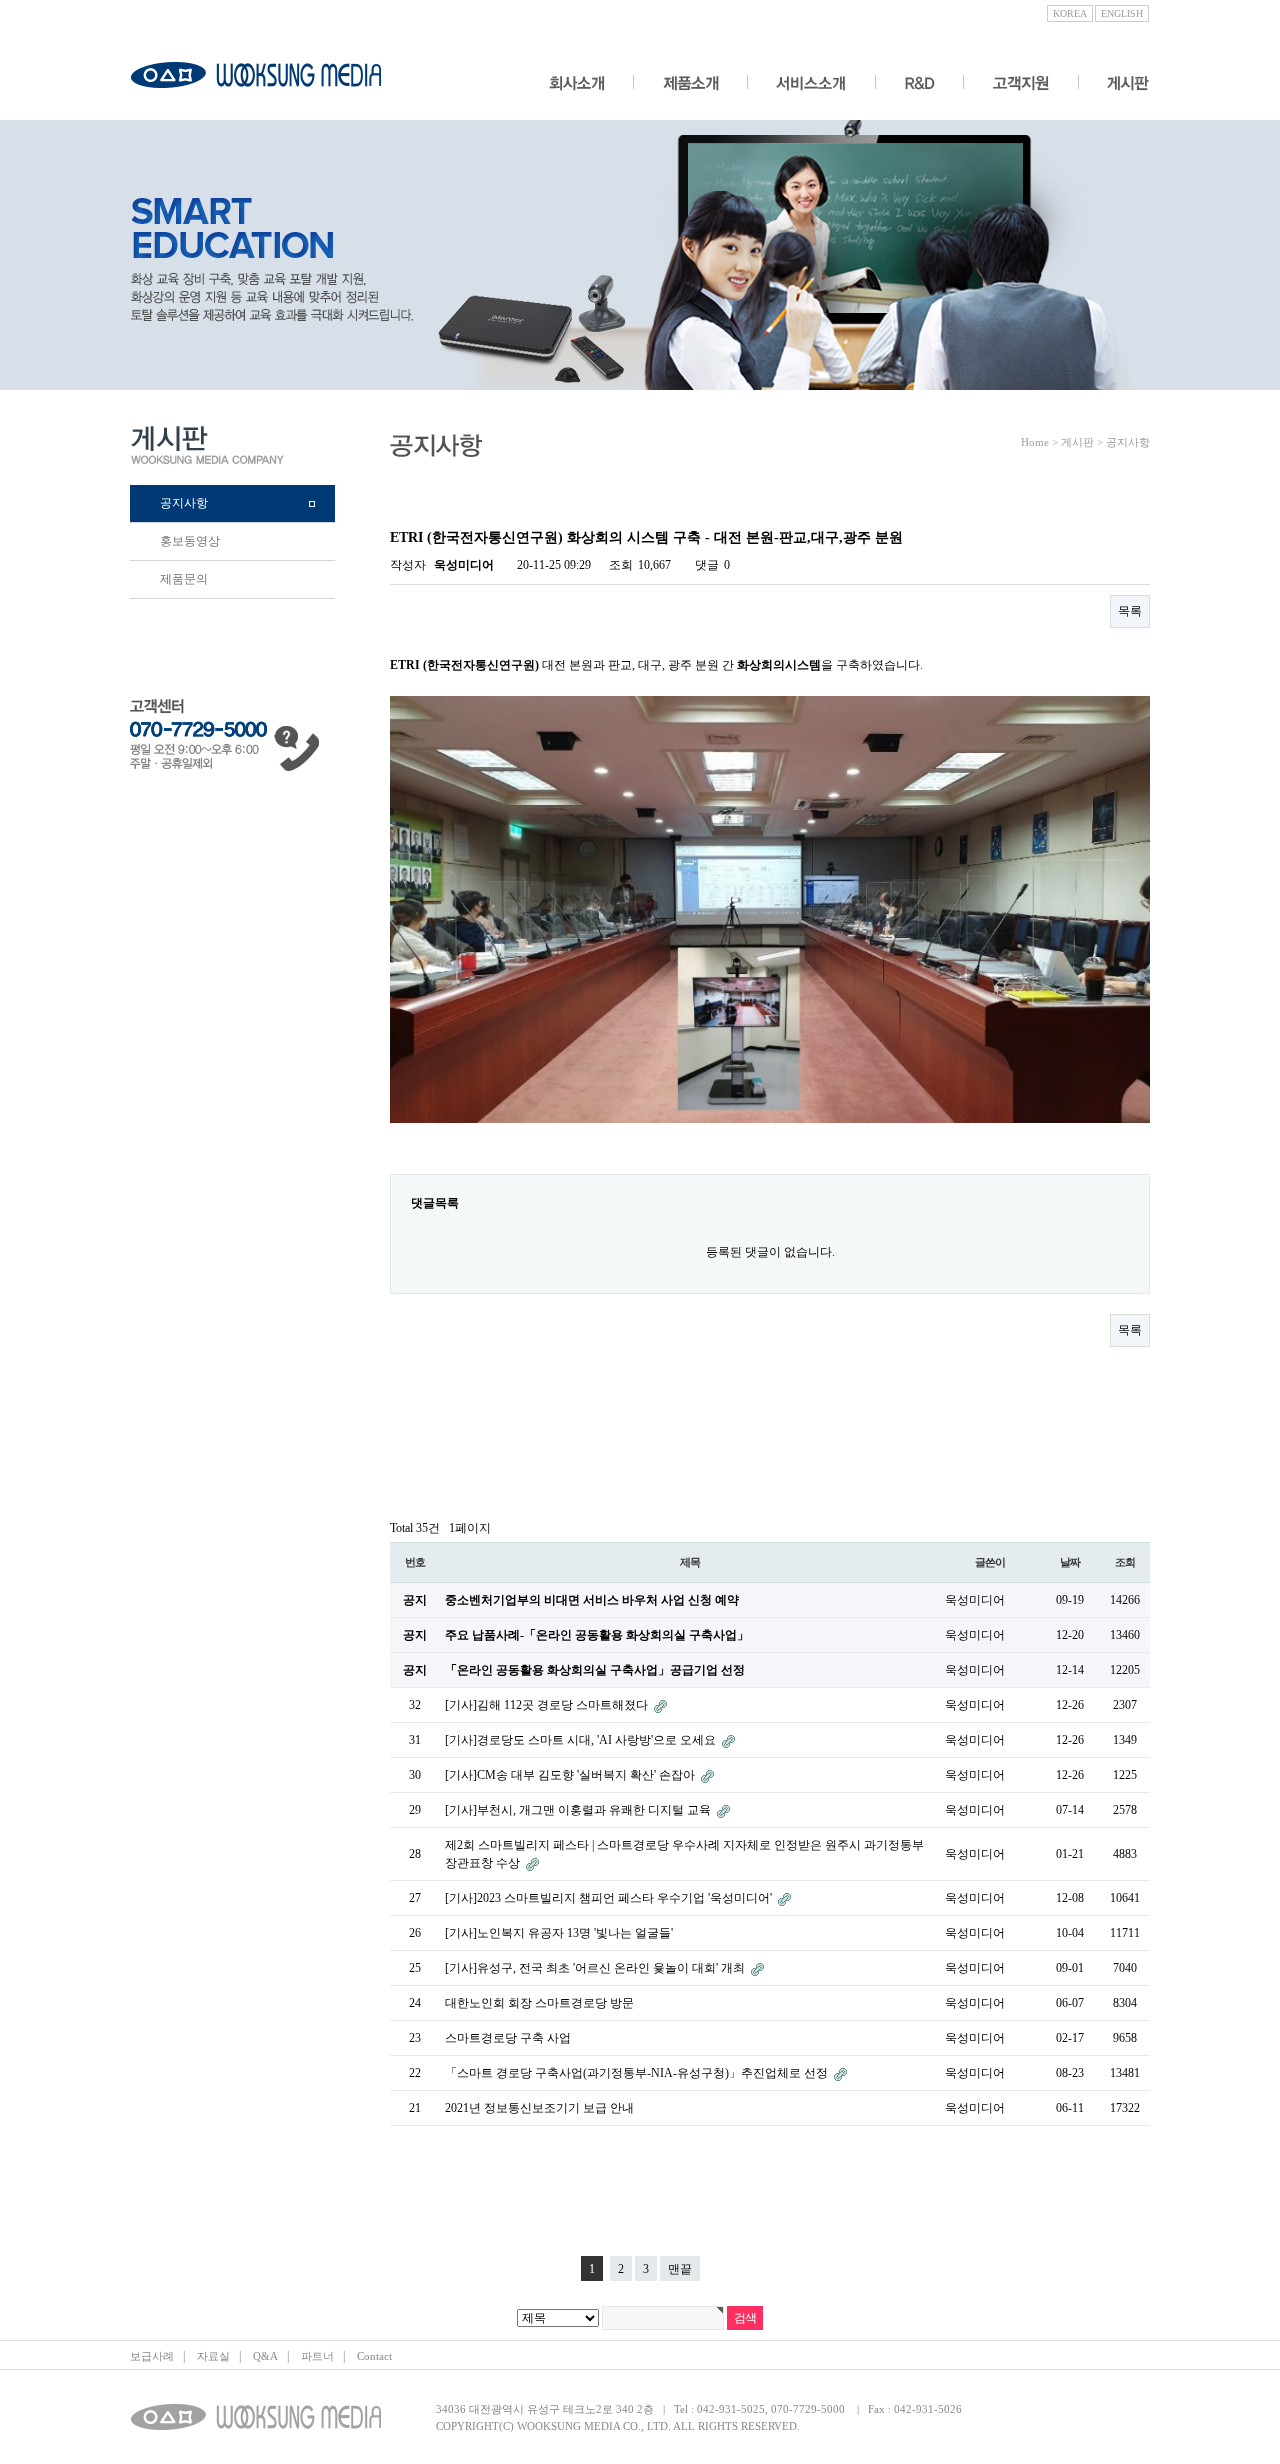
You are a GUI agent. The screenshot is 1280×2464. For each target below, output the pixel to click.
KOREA (1070, 13)
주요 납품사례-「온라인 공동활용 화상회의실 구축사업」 (597, 1635)
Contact (374, 2356)
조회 (1125, 1562)
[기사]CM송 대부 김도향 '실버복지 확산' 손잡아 (571, 1775)
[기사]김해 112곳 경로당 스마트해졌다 (548, 1705)
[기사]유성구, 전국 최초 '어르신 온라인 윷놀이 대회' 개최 (596, 1968)
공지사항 (184, 503)
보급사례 (152, 2356)
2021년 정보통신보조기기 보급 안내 (539, 2108)
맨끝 (680, 2269)
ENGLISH (1122, 13)
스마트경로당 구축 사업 (508, 2038)
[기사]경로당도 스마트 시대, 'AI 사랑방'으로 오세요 (582, 1740)
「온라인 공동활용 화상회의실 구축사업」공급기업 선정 (595, 1670)
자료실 (213, 2356)
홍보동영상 (190, 541)
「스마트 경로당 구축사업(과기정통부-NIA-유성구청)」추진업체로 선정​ (638, 2073)
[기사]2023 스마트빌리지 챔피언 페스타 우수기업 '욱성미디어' (610, 1898)
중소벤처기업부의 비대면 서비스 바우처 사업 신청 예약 (592, 1600)
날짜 (1070, 1562)
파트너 (317, 2356)
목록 (1130, 611)
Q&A (265, 2356)
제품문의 (184, 579)
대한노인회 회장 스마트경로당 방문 (539, 2003)
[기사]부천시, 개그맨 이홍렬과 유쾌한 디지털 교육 (579, 1810)
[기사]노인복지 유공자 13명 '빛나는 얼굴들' (559, 1933)
